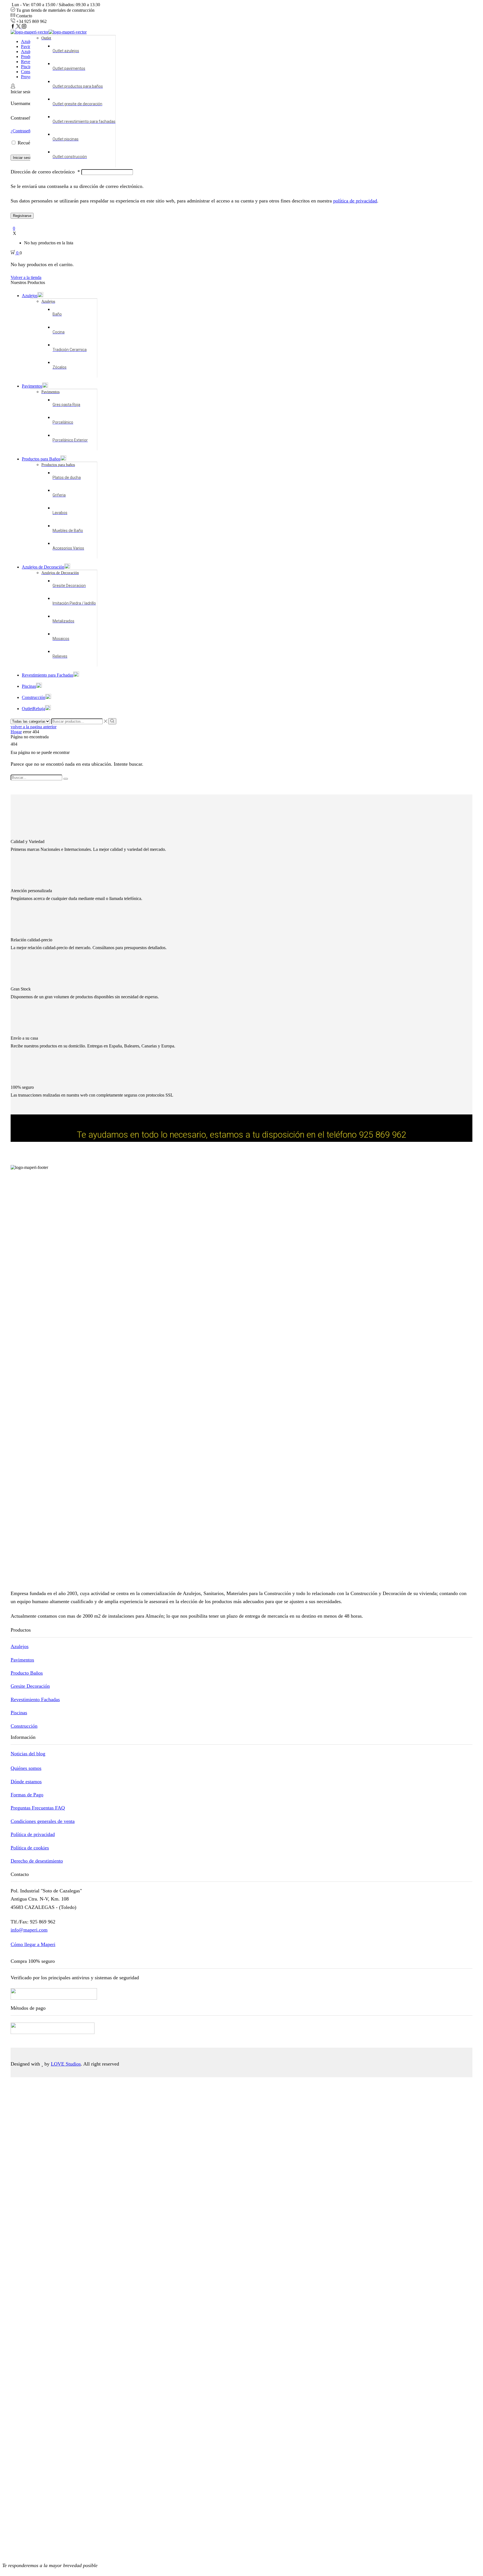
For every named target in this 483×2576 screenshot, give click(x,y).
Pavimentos (32, 386)
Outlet (33, 709)
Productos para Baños (41, 459)
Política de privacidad (33, 1834)
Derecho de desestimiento (37, 1861)
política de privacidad (355, 201)
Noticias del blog (28, 1754)
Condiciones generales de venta (43, 1821)
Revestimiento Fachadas (35, 1699)
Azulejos (29, 41)
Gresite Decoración (30, 1686)
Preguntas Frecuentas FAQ (38, 1808)
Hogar (16, 732)
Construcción (34, 697)
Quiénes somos (26, 1768)
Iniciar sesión (24, 158)
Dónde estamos (26, 1782)
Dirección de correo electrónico (45, 172)
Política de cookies (30, 1848)
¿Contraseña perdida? (30, 131)
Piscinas (28, 67)
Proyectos (30, 77)
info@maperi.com (29, 1930)
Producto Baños (27, 1673)
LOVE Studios (66, 2064)
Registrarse (22, 216)
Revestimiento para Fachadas (48, 675)
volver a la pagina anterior (34, 727)
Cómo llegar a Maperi (33, 1944)
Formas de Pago (27, 1795)
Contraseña (24, 118)
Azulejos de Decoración (43, 567)
